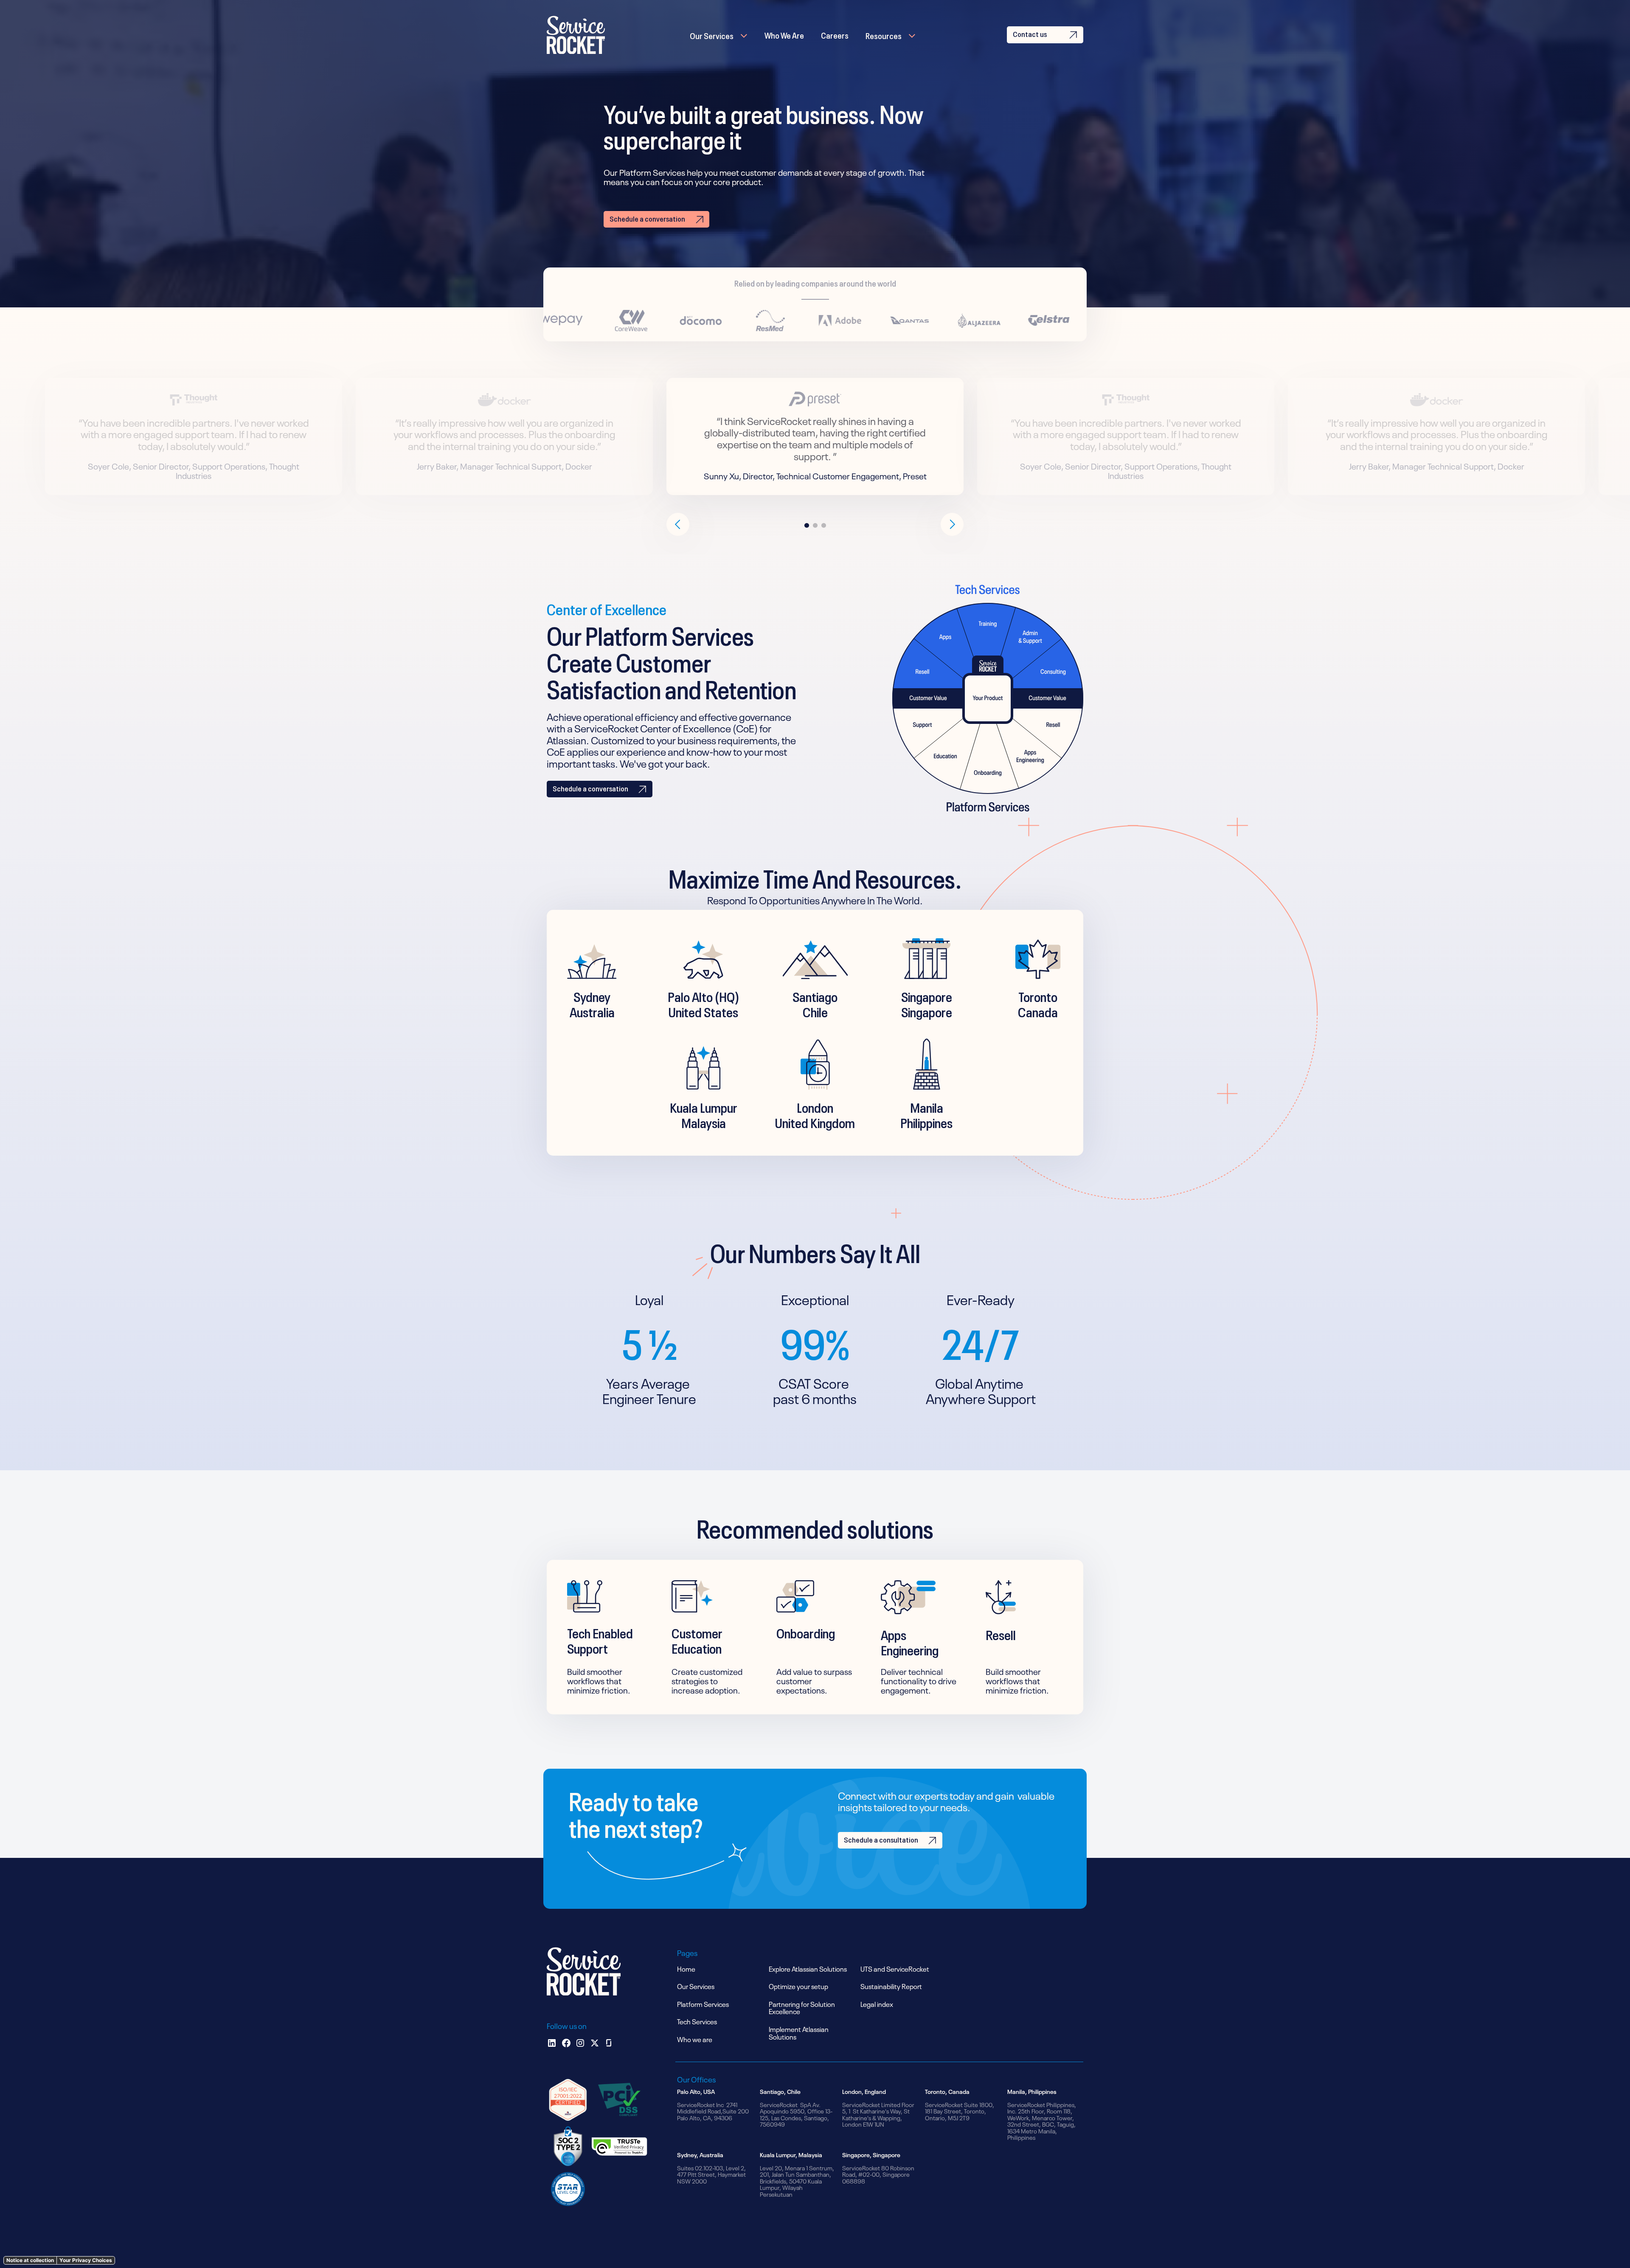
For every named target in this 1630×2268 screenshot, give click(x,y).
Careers (835, 34)
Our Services (712, 35)
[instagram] (580, 2043)
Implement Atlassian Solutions (799, 2032)
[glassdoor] (609, 2043)
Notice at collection (30, 2260)
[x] (595, 2043)
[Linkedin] (552, 2043)
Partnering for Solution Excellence (802, 2007)
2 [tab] (815, 526)
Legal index (877, 2003)
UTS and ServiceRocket (895, 1968)
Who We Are (784, 34)
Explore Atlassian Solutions (808, 1968)
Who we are (695, 2039)
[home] (576, 35)
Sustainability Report (891, 1986)
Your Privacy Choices (86, 2260)
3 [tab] (823, 526)
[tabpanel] (815, 436)
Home (686, 1968)
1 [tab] (807, 526)
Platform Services (703, 2003)
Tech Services (697, 2021)
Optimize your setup (798, 1986)
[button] (719, 35)
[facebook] (566, 2043)
